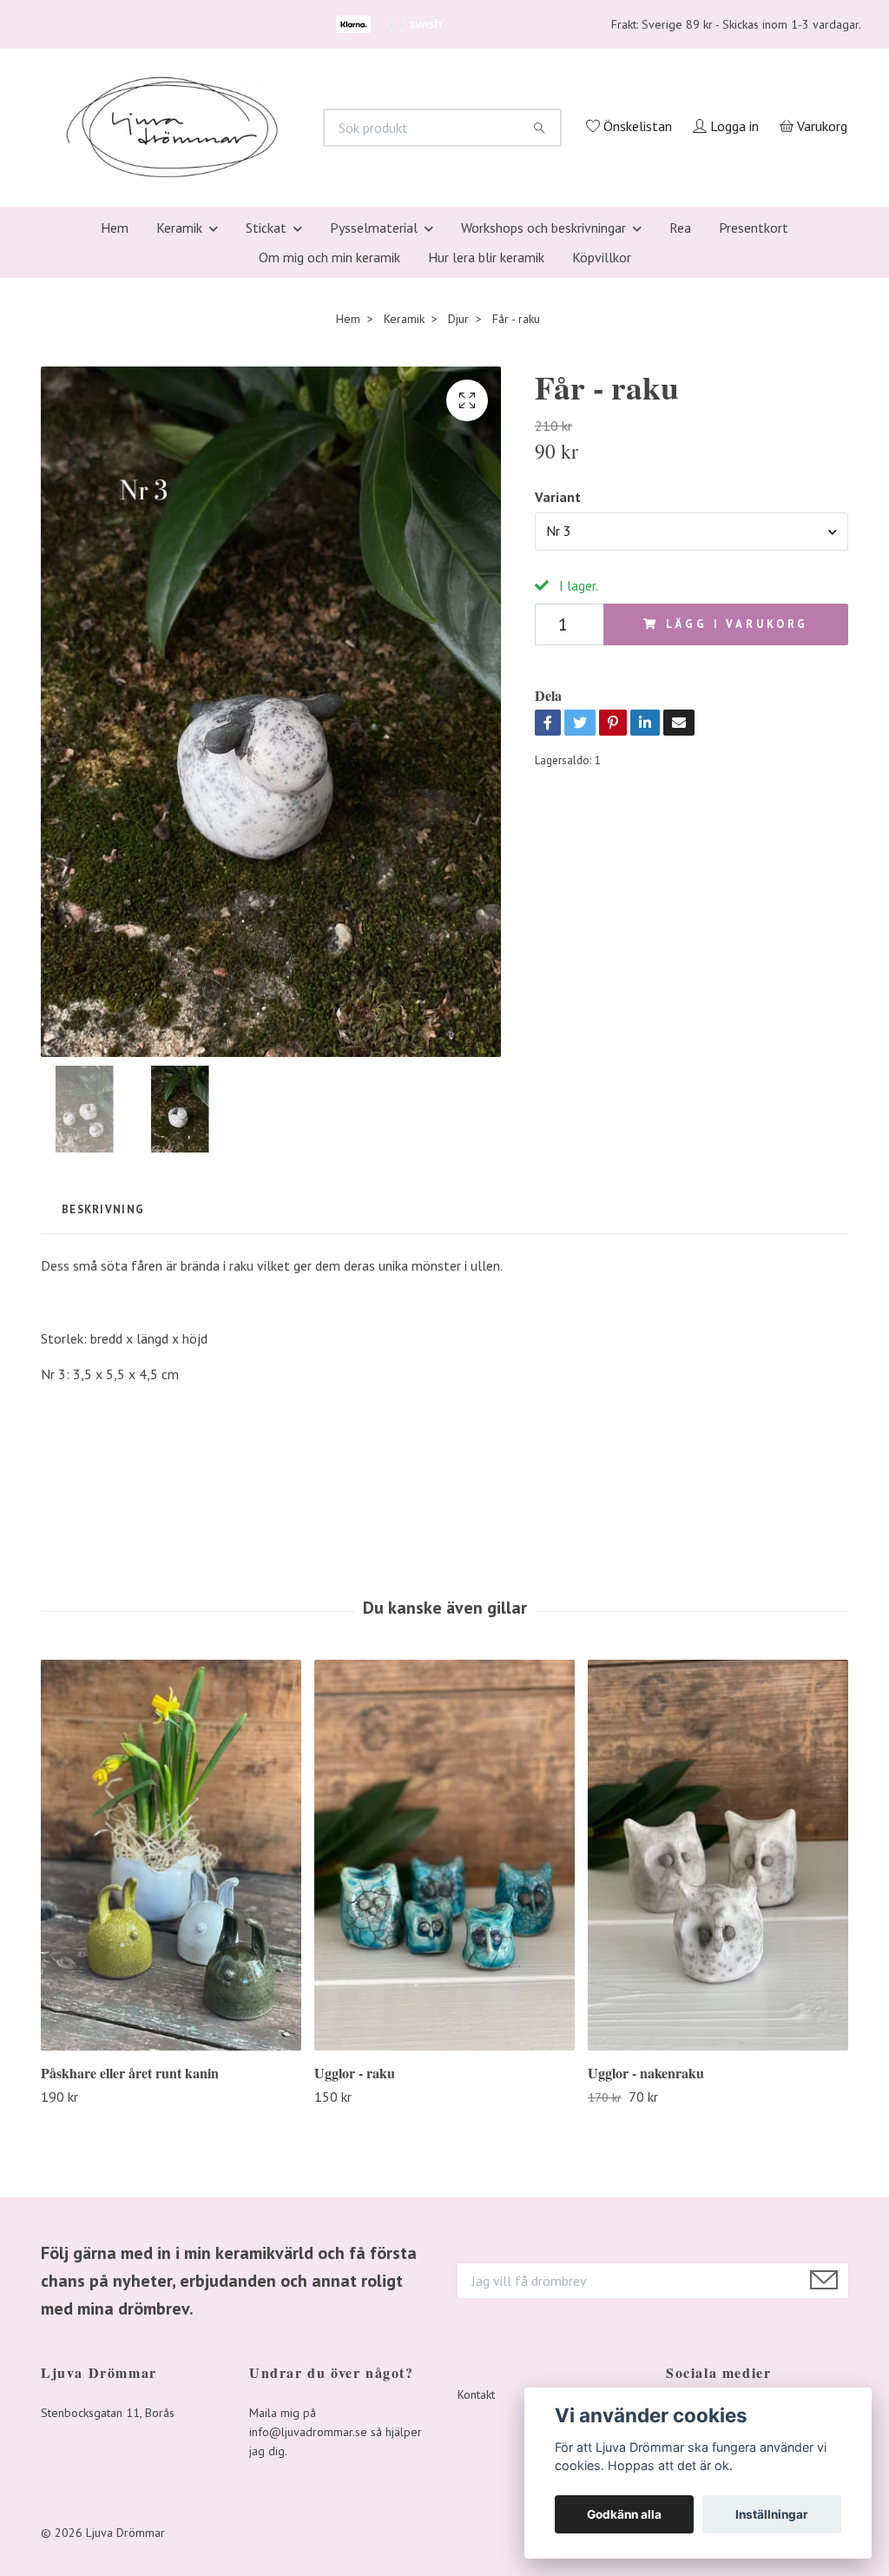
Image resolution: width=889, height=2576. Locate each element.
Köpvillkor (602, 488)
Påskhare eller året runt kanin (130, 2304)
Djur (458, 550)
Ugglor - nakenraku (646, 2304)
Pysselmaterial (374, 459)
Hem (115, 459)
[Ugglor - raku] (444, 2086)
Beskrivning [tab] (103, 1440)
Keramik (179, 459)
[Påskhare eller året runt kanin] (171, 2086)
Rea (680, 459)
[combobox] (691, 763)
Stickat (266, 459)
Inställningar (772, 2514)
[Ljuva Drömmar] (389, 224)
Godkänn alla (624, 2514)
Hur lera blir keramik (486, 488)
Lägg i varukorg (738, 855)
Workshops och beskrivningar (543, 459)
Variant (558, 728)
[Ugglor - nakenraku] (718, 2086)
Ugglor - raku (355, 2304)
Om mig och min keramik (329, 488)
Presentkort (754, 459)
